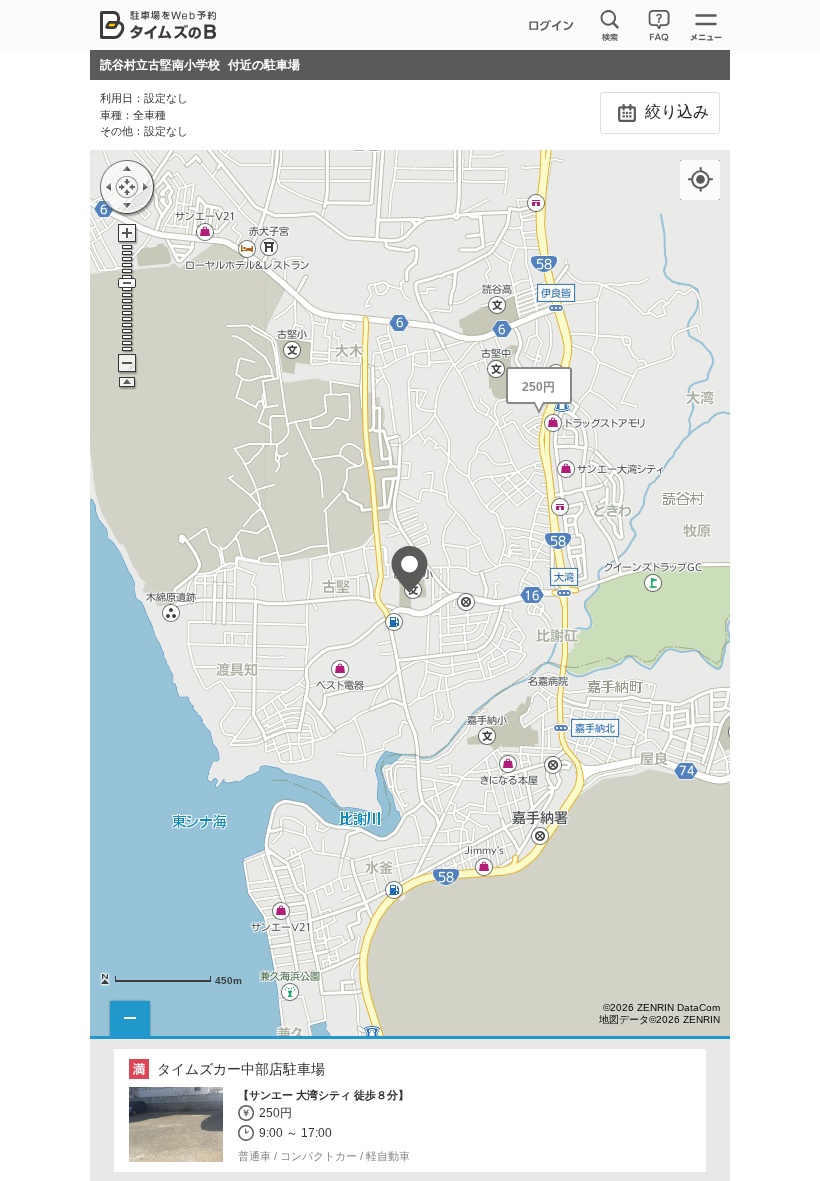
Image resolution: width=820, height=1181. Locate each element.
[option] (410, 1111)
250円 (538, 387)
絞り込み (675, 111)
